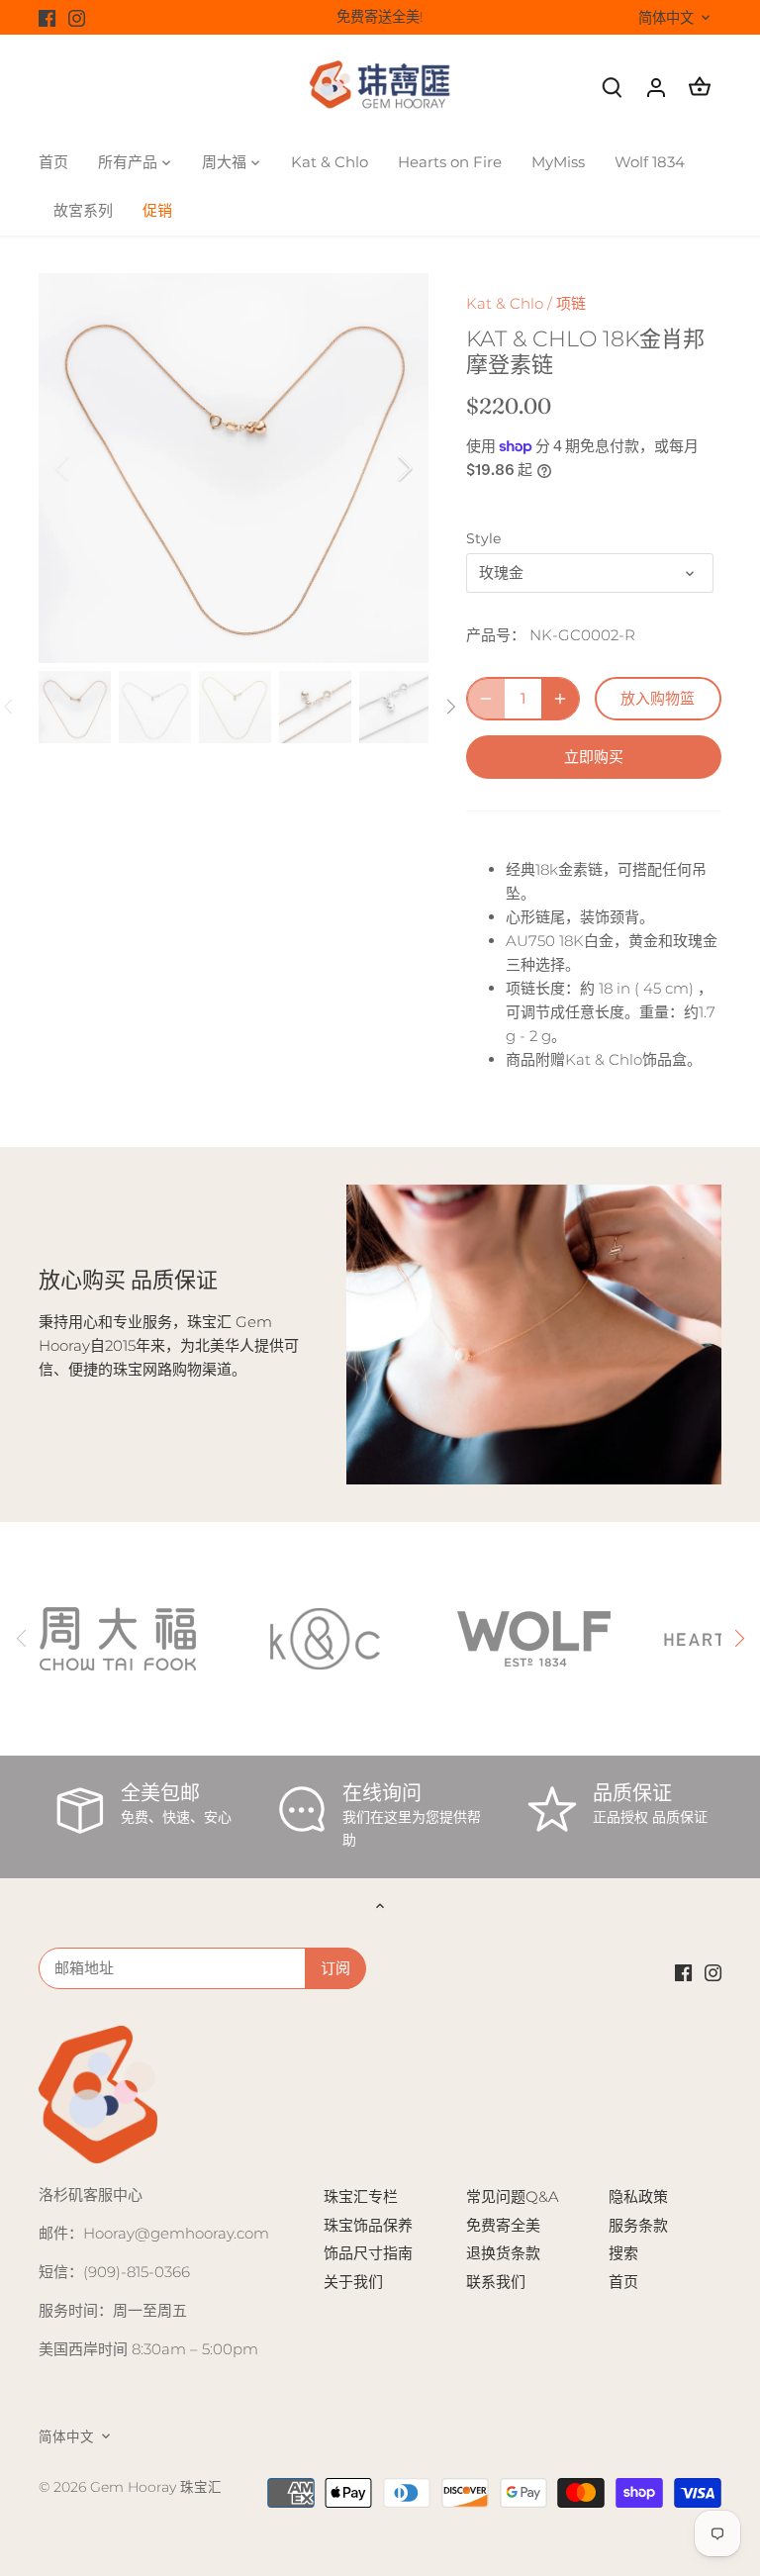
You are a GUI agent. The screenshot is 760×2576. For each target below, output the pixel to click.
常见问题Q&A (513, 2196)
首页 (623, 2282)
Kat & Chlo (505, 303)
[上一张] (22, 1639)
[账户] (656, 87)
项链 (571, 303)
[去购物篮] (700, 87)
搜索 (623, 2253)
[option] (234, 468)
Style (483, 538)
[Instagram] (77, 17)
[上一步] (88, 468)
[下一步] (379, 468)
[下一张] (738, 1639)
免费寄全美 (503, 2225)
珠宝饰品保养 (368, 2225)
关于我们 (353, 2282)
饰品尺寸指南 (368, 2253)
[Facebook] (47, 17)
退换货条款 (503, 2253)
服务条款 (638, 2225)
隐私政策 (638, 2196)
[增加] (560, 699)
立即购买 (594, 757)
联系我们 (496, 2282)
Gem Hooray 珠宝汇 (156, 2487)
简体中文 (666, 18)
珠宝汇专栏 (361, 2196)
